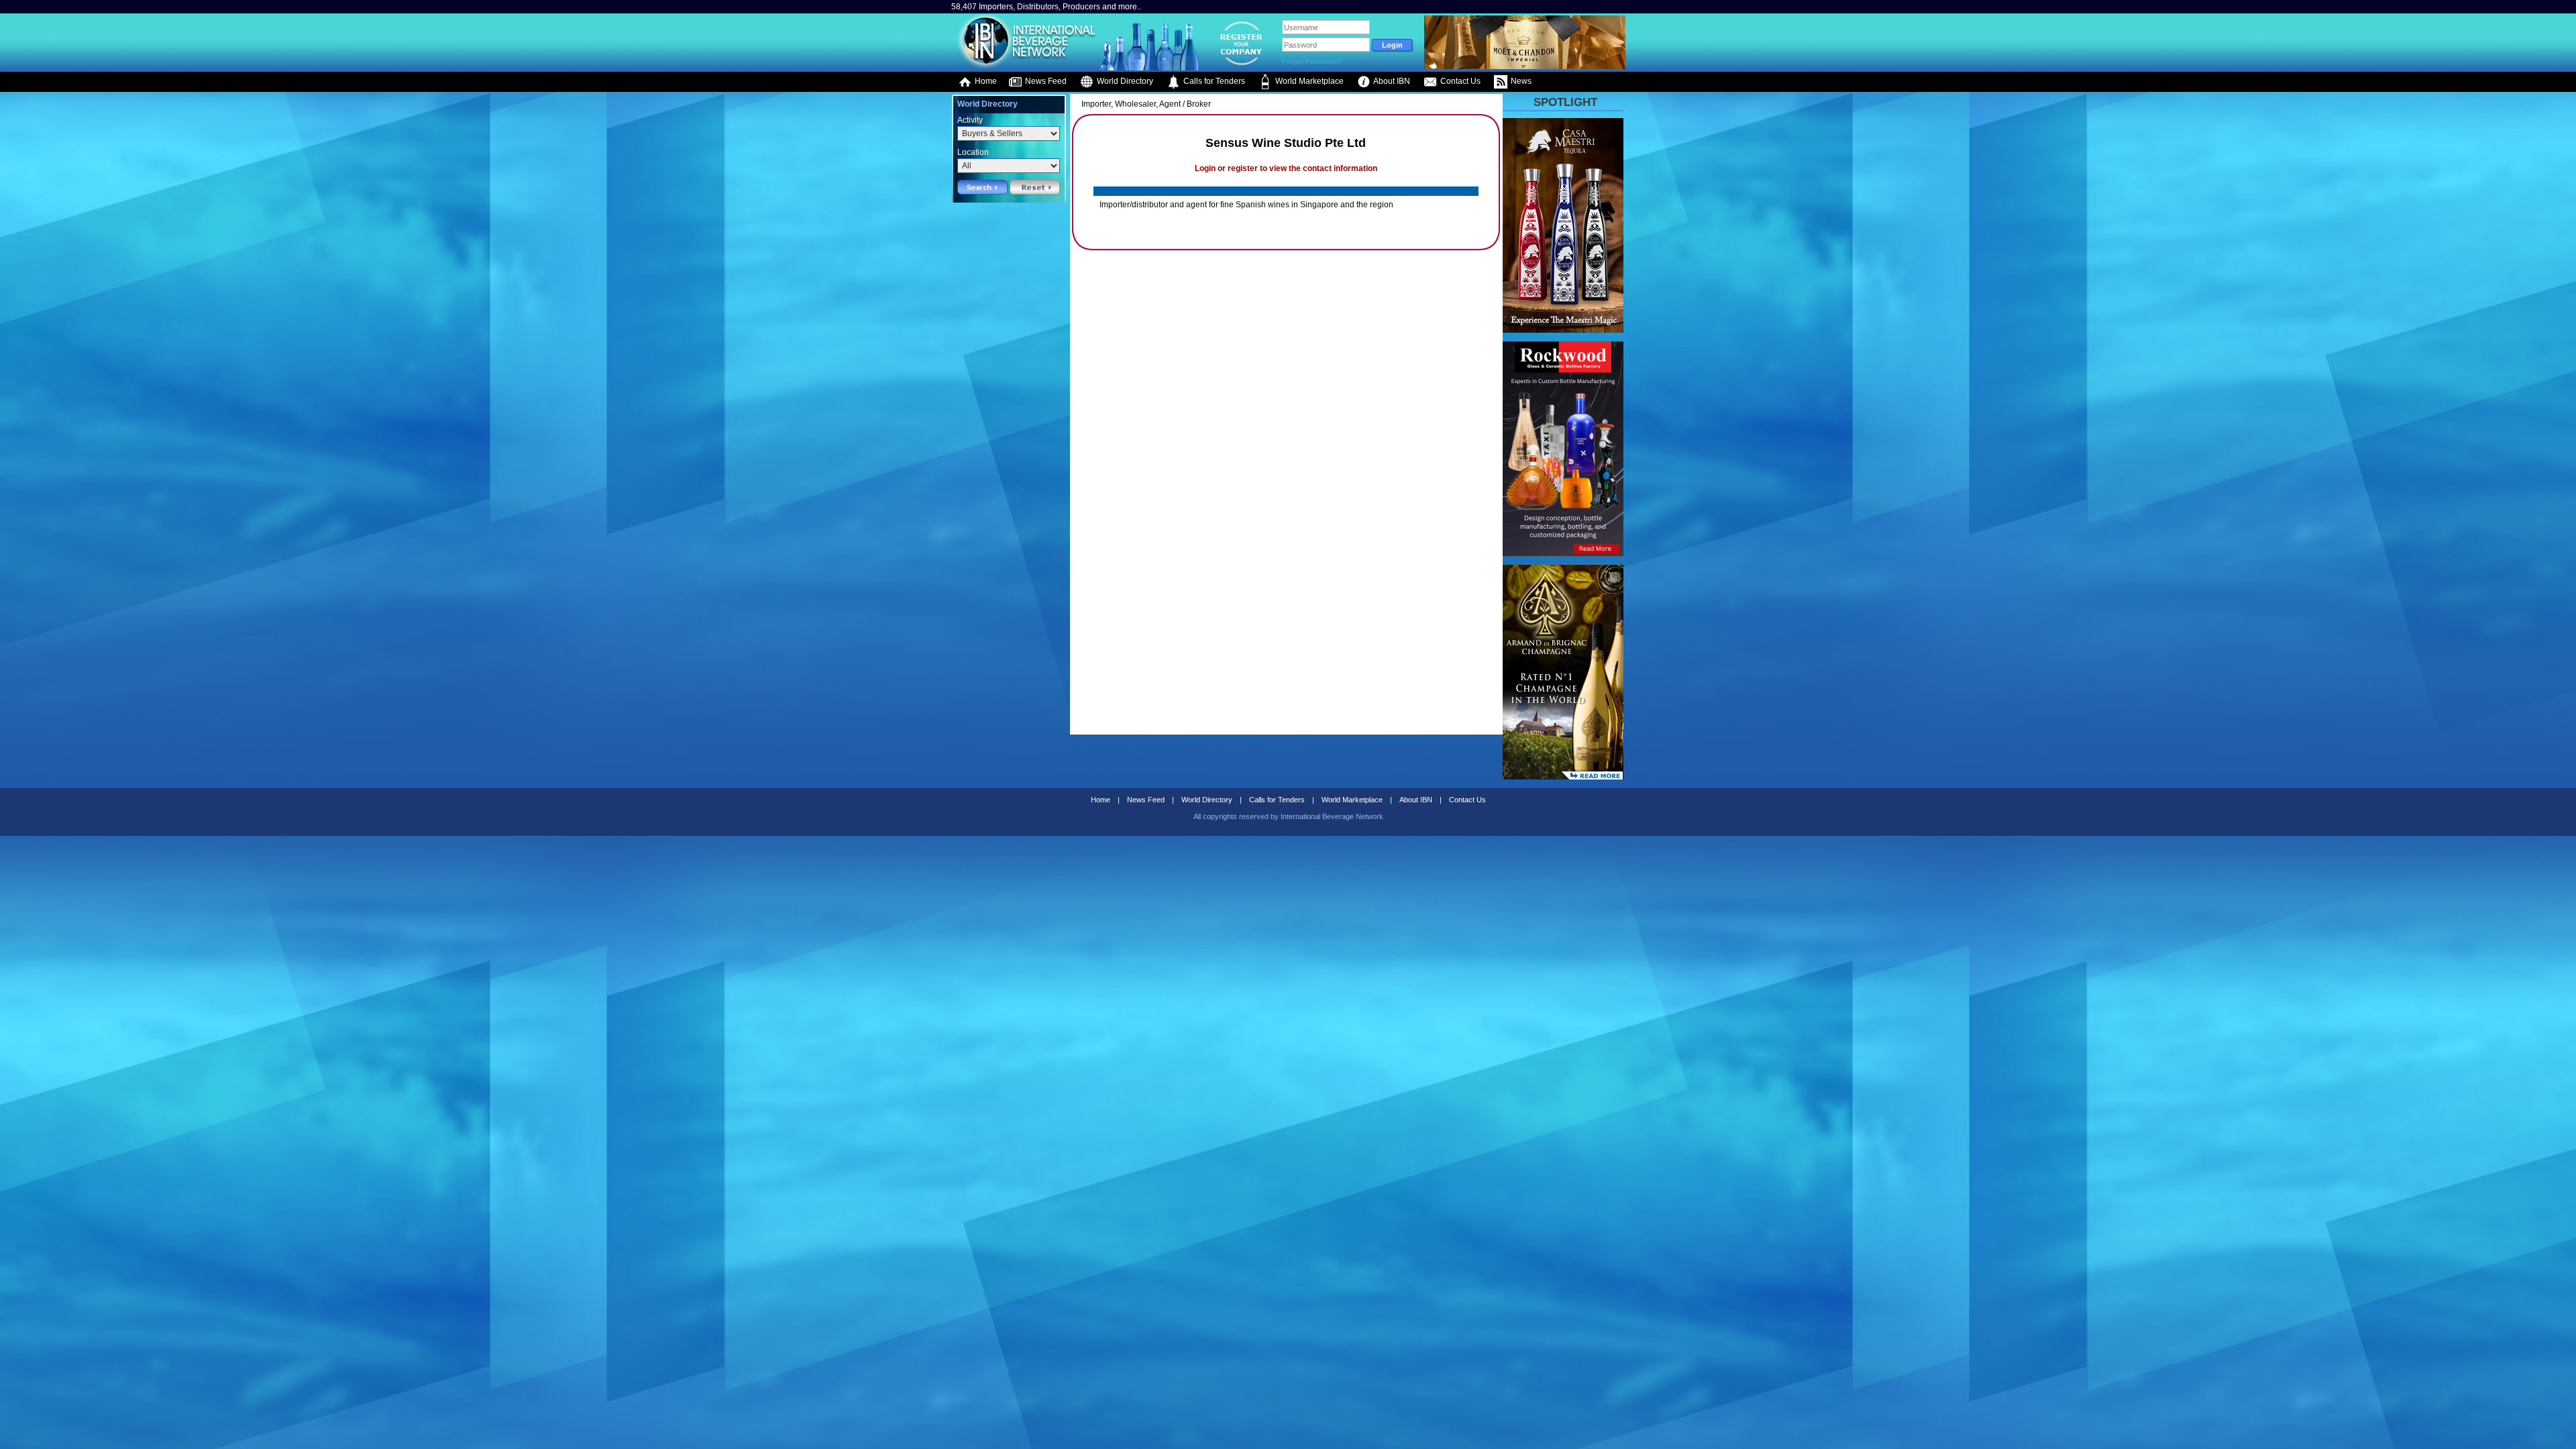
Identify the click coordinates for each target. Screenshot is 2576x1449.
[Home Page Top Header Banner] (1525, 66)
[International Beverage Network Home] (1024, 67)
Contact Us (1459, 81)
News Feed (1045, 81)
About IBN (1391, 81)
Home (985, 81)
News (1520, 81)
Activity (970, 120)
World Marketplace (1308, 81)
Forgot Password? (1312, 61)
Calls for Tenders (1213, 81)
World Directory (1124, 81)
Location (973, 152)
